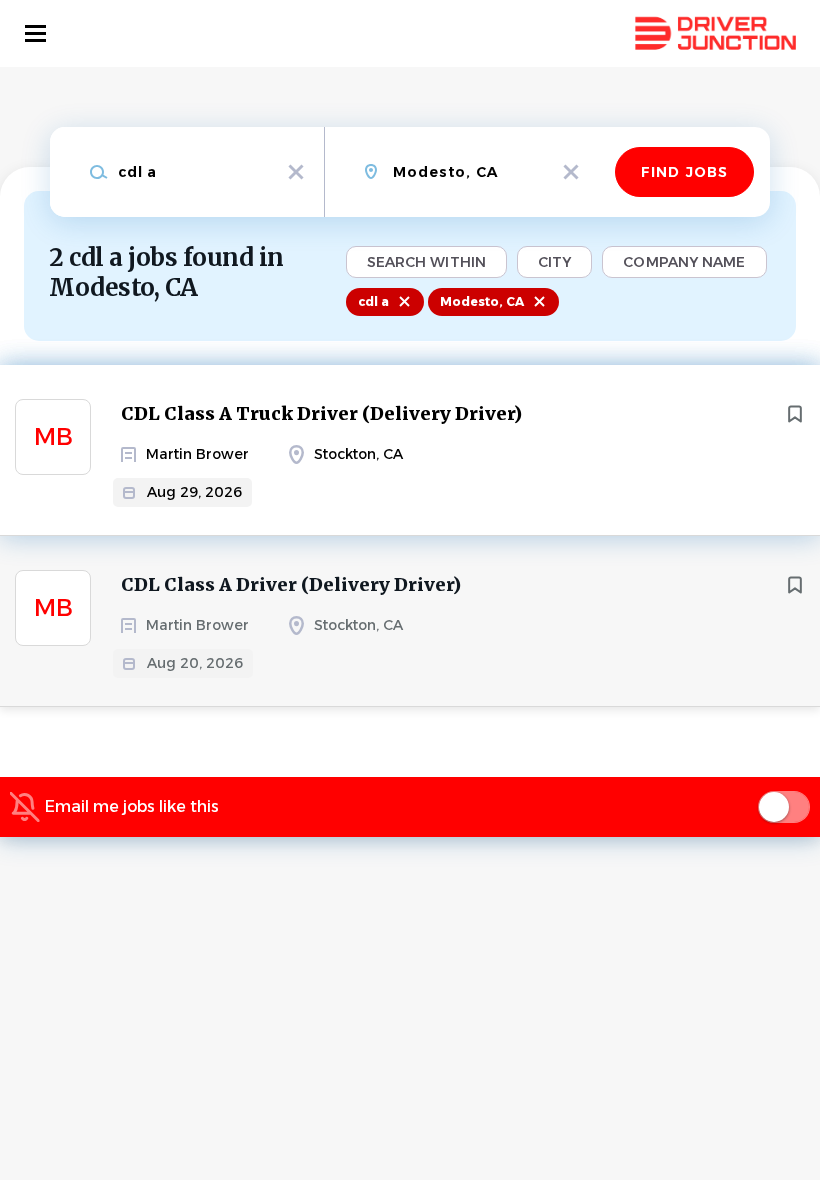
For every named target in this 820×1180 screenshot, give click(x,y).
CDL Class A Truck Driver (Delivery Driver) (321, 413)
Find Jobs (684, 172)
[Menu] (35, 33)
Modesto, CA (482, 301)
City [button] (554, 262)
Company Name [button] (684, 262)
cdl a (373, 301)
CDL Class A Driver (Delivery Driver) (291, 584)
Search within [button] (426, 262)
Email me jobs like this (132, 806)
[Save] (795, 414)
